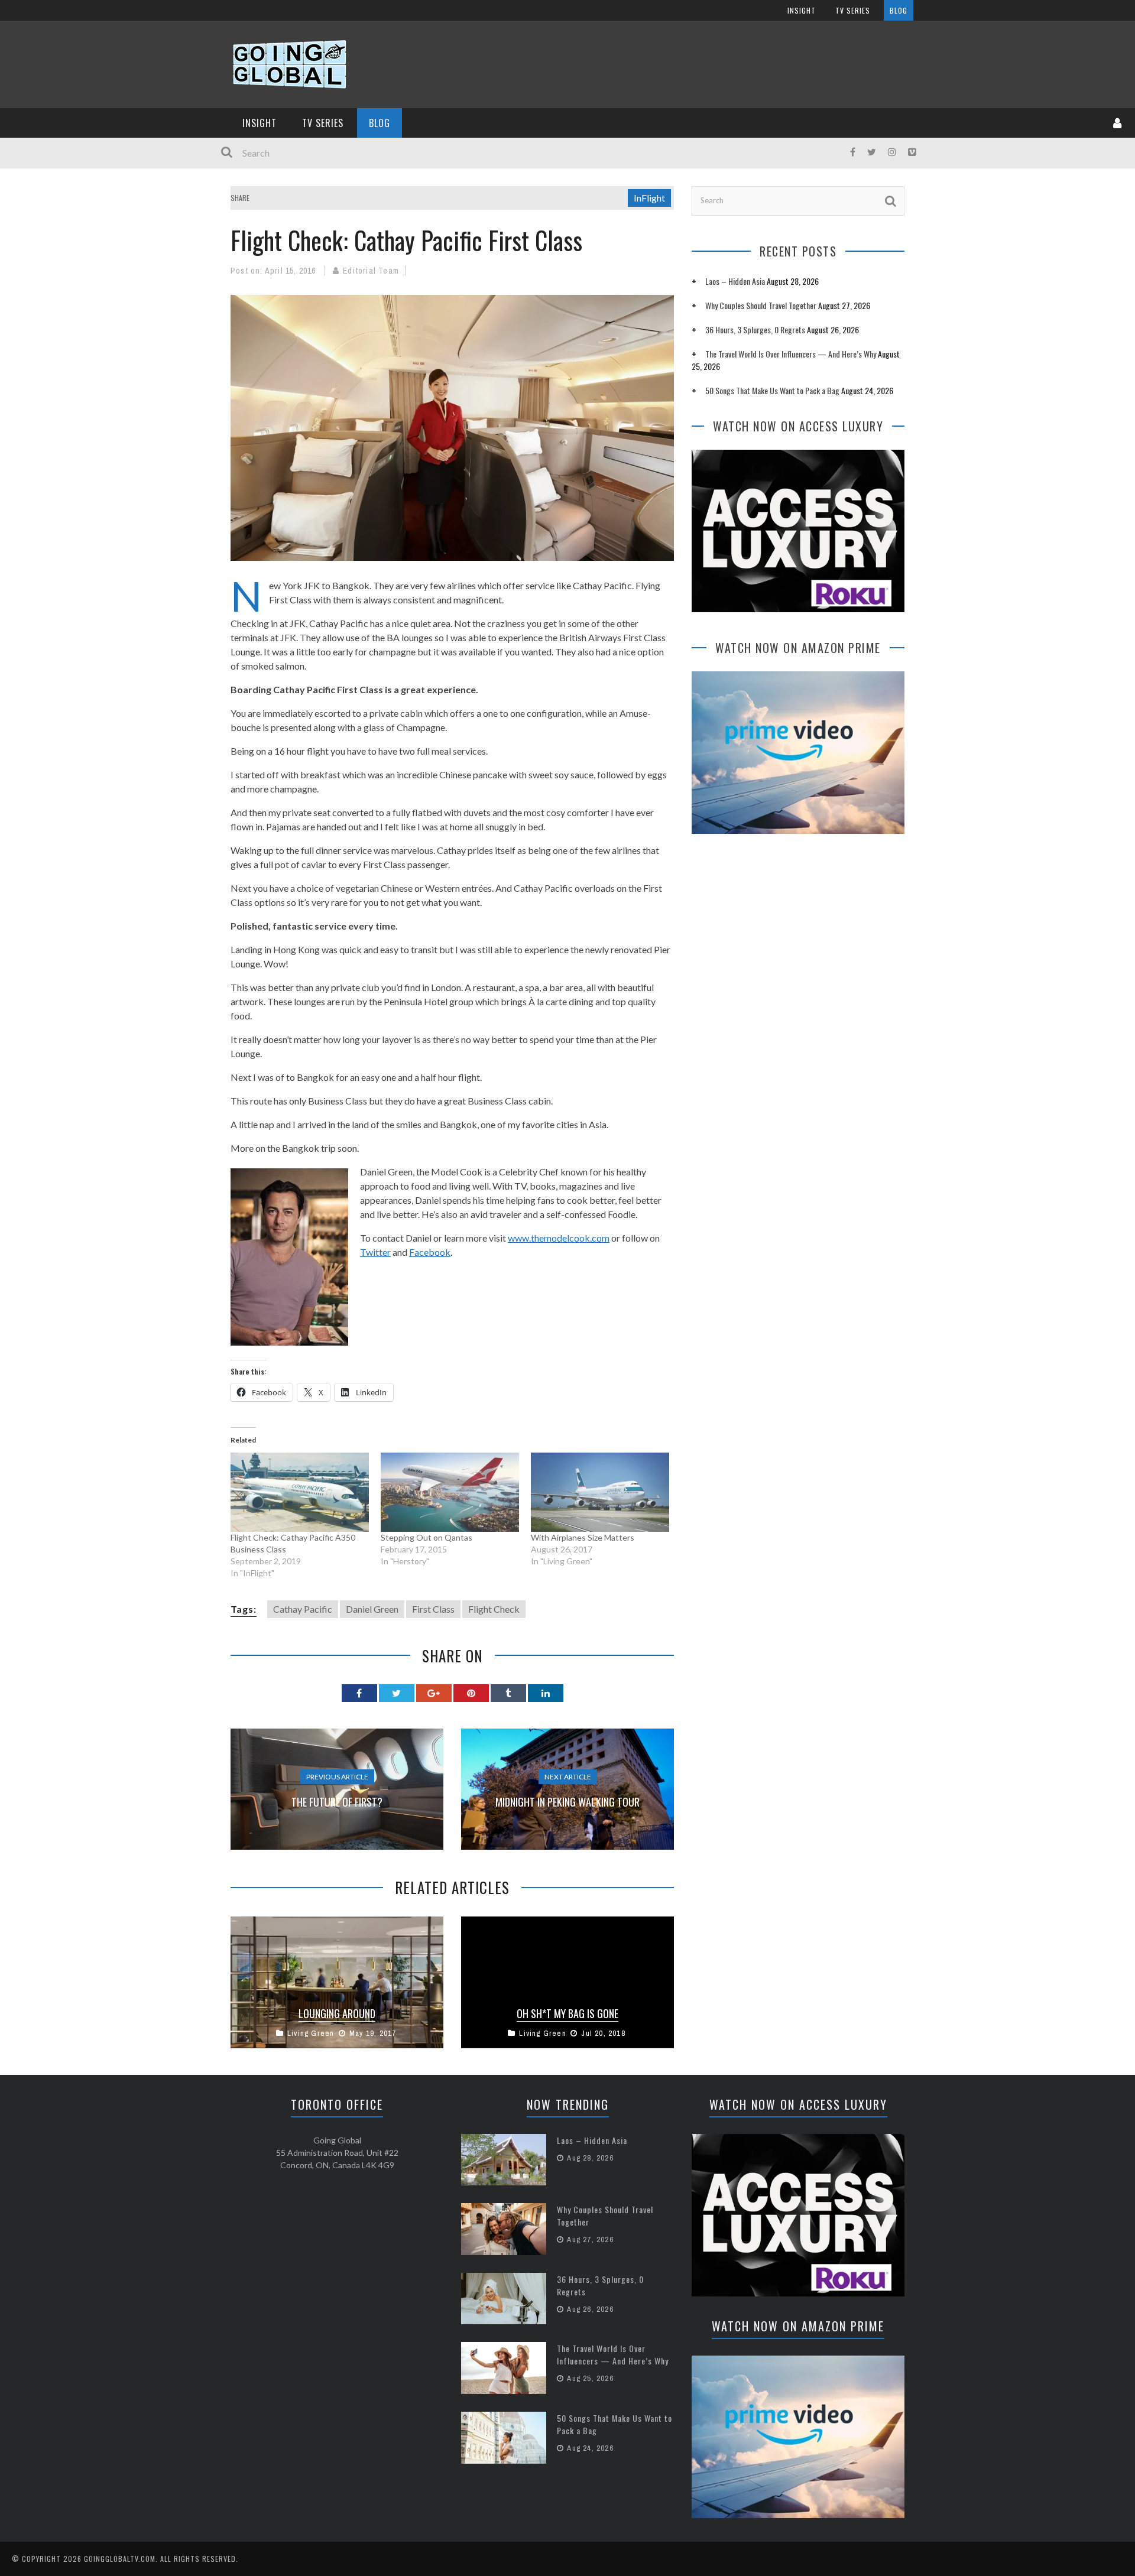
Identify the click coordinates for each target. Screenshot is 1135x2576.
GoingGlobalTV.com (120, 2559)
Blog (899, 10)
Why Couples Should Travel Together (761, 305)
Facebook (430, 1252)
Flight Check (494, 1609)
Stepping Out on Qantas (427, 1537)
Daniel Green (372, 1609)
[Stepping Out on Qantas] (450, 1492)
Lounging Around (337, 2013)
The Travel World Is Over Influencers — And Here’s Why (791, 354)
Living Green (311, 2033)
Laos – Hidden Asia (735, 281)
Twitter (375, 1252)
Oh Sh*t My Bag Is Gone (567, 2013)
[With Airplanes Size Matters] (600, 1492)
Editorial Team (371, 271)
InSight (802, 10)
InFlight (649, 198)
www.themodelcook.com (559, 1238)
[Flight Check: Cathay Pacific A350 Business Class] (300, 1492)
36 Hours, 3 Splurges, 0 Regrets (755, 329)
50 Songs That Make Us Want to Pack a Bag (772, 390)
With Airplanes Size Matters (583, 1537)
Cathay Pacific (303, 1609)
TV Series (853, 10)
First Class (433, 1609)
